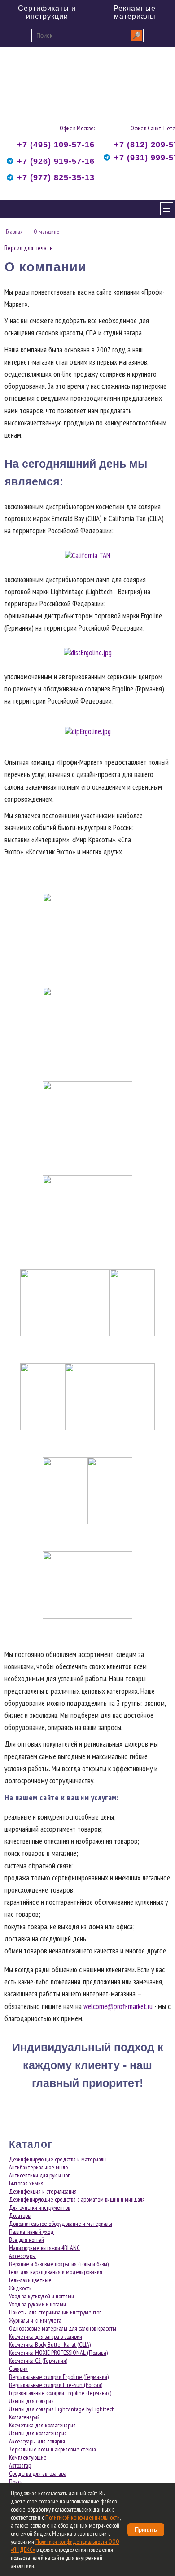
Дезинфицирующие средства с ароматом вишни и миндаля (77, 2199)
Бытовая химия (26, 2183)
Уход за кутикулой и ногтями (42, 2296)
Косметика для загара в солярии (46, 2336)
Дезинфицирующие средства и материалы (58, 2159)
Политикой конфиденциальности (83, 2517)
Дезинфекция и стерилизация (43, 2191)
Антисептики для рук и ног (39, 2175)
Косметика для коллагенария (42, 2425)
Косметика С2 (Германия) (38, 2361)
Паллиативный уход (31, 2232)
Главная (14, 232)
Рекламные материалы (135, 12)
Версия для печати (29, 248)
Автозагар (20, 2465)
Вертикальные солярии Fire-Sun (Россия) (56, 2385)
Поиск (16, 2482)
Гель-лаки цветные (30, 2280)
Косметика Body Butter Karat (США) (50, 2344)
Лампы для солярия (31, 2401)
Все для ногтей (26, 2240)
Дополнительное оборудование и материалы (61, 2224)
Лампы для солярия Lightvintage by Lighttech (62, 2409)
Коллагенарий (24, 2417)
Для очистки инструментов (39, 2207)
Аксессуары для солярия (37, 2441)
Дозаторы (20, 2215)
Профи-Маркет (47, 81)
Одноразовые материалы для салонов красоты (63, 2328)
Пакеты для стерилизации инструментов (55, 2312)
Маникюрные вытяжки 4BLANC (44, 2248)
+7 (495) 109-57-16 (56, 145)
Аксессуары (22, 2256)
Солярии (18, 2369)
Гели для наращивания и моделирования (56, 2272)
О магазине (47, 232)
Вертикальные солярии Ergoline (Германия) (59, 2377)
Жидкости (20, 2288)
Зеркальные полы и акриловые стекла (52, 2449)
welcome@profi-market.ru (118, 2006)
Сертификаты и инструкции (47, 12)
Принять (146, 2530)
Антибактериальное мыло (38, 2167)
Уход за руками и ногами (37, 2304)
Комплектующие (28, 2457)
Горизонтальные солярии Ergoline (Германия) (60, 2393)
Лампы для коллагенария (38, 2433)
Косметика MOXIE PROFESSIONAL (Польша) (58, 2353)
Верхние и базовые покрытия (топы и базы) (59, 2264)
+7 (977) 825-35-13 (56, 177)
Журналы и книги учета (35, 2320)
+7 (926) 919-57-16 (56, 161)
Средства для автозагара (38, 2473)
